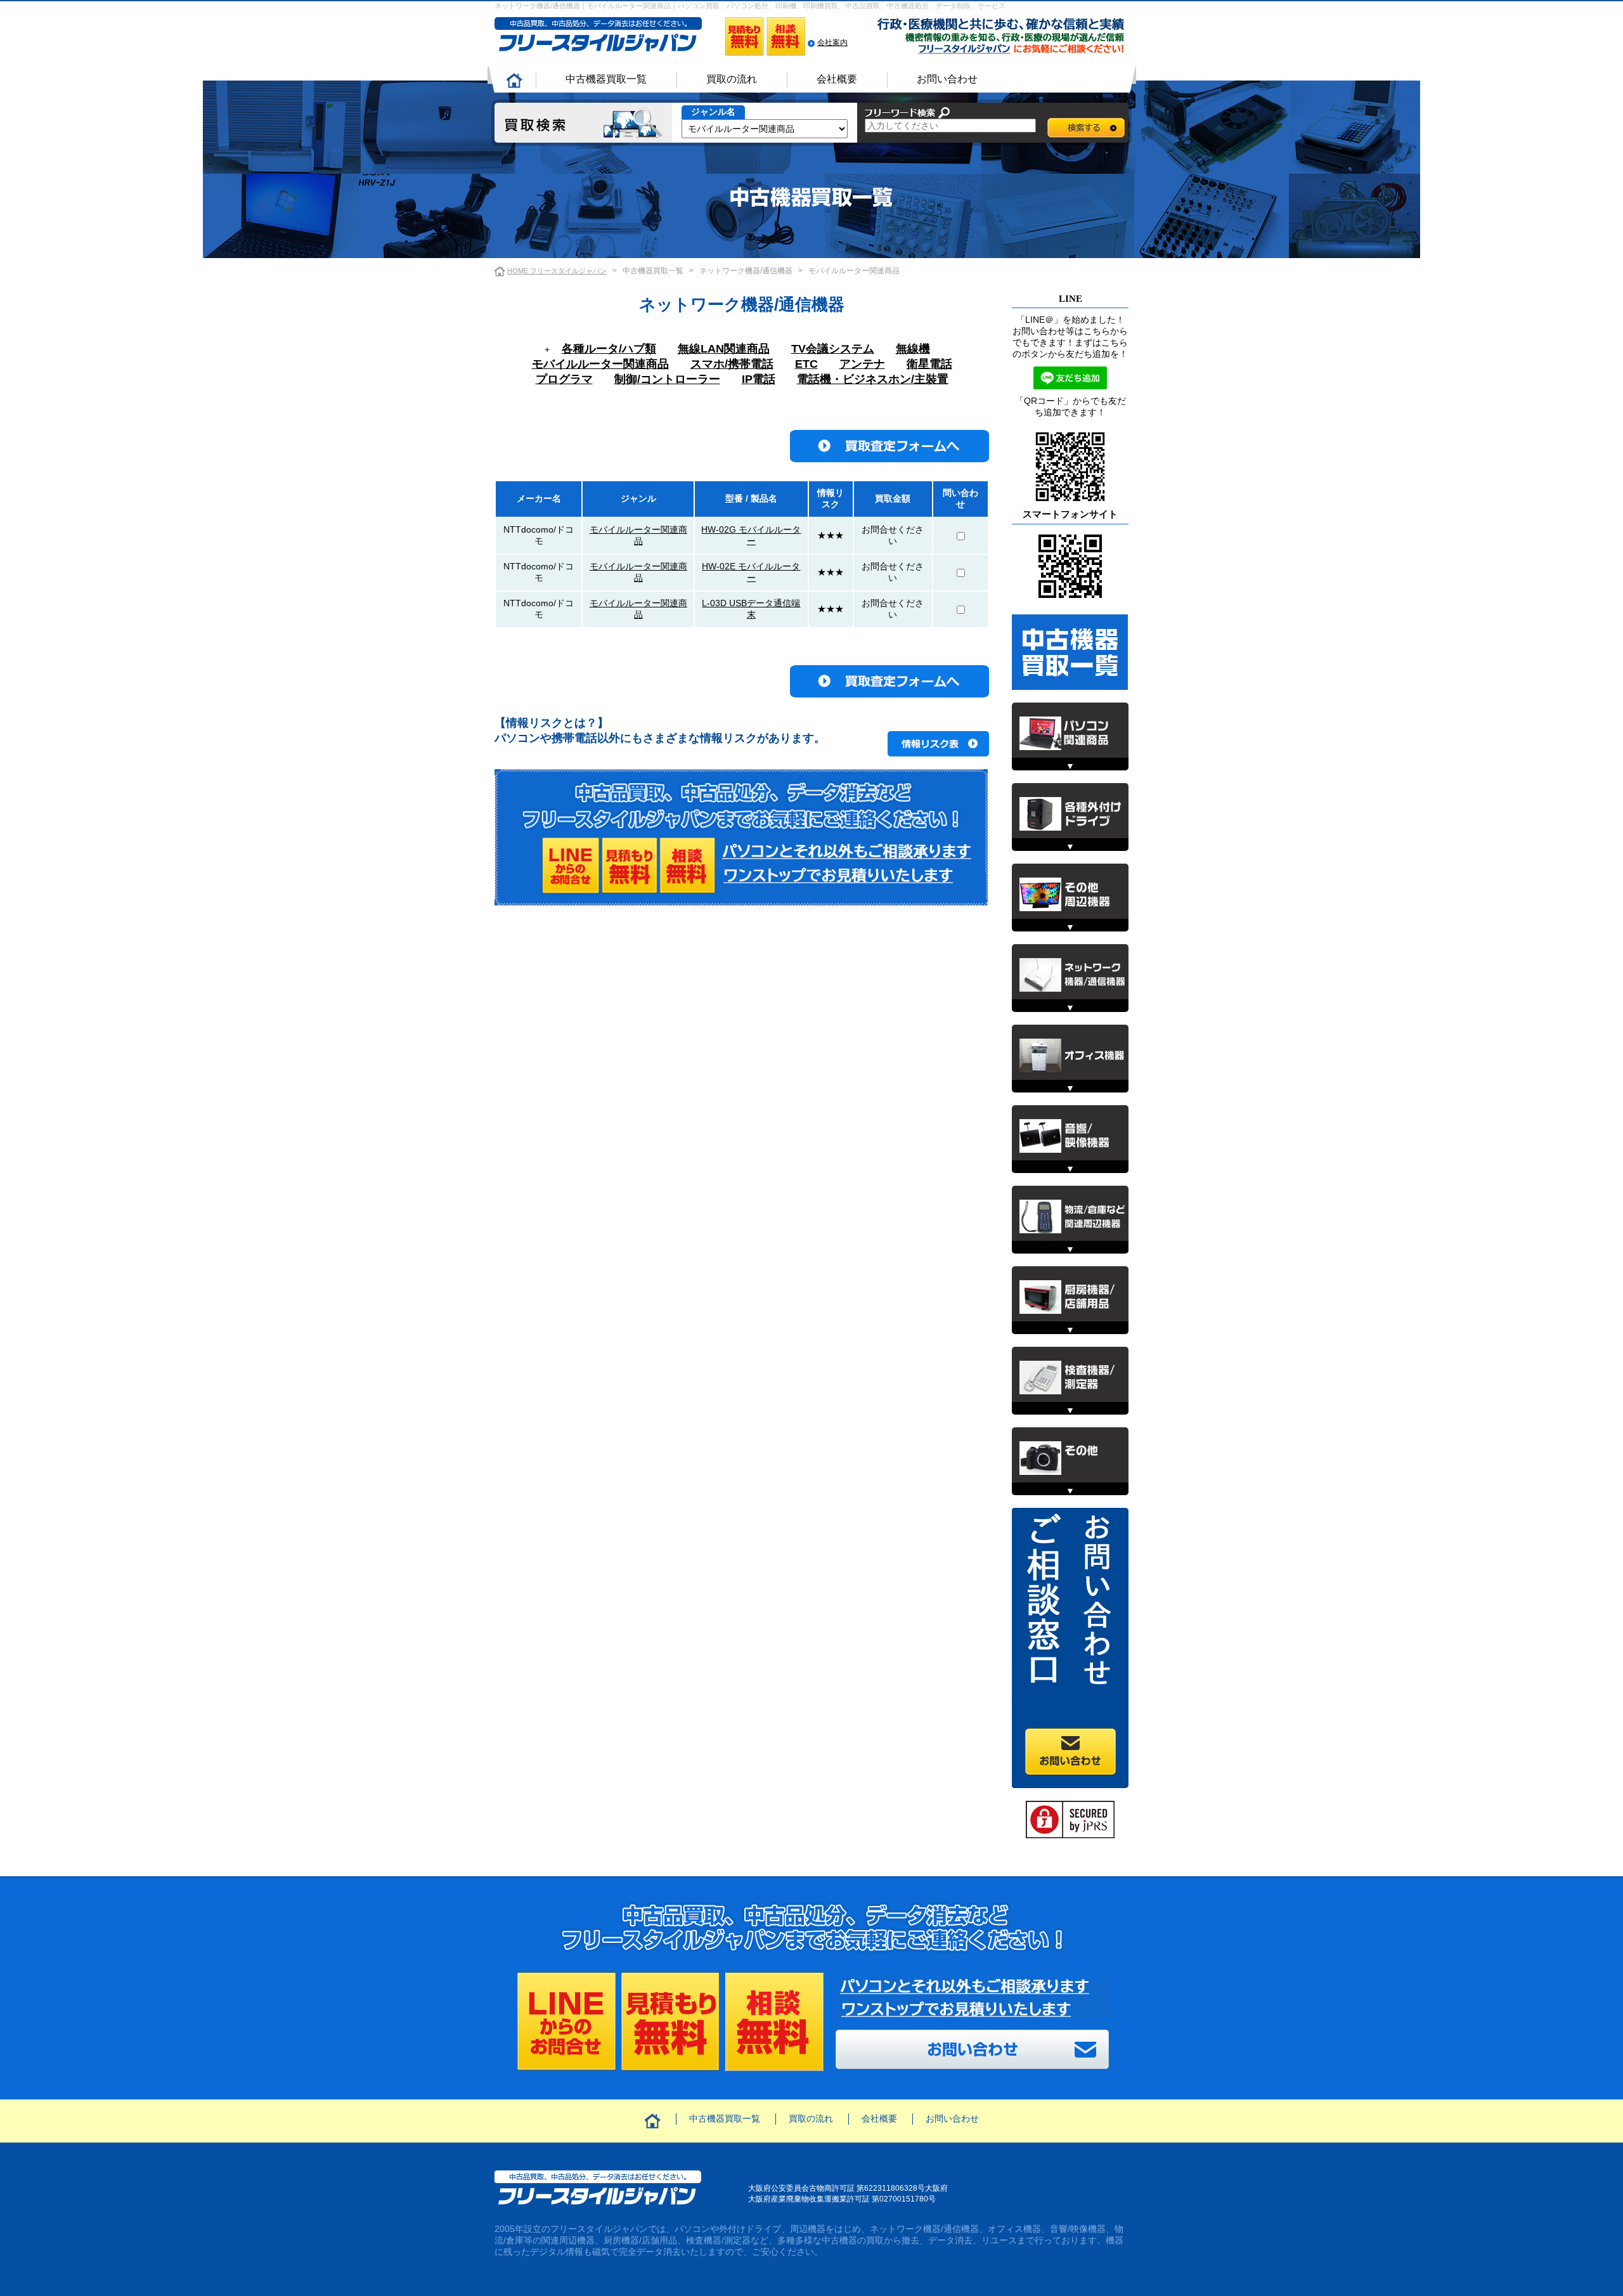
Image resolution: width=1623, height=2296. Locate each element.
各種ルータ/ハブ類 (609, 349)
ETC (806, 364)
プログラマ (564, 379)
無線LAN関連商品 (724, 349)
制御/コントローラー (667, 379)
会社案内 (832, 42)
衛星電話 (929, 364)
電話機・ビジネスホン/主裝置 (873, 379)
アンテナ (862, 364)
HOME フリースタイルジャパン (557, 271)
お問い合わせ (947, 79)
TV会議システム (833, 349)
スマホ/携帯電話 (732, 364)
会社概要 (837, 79)
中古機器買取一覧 (606, 79)
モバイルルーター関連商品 (600, 364)
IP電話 (759, 379)
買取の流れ (732, 79)
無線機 (913, 349)
